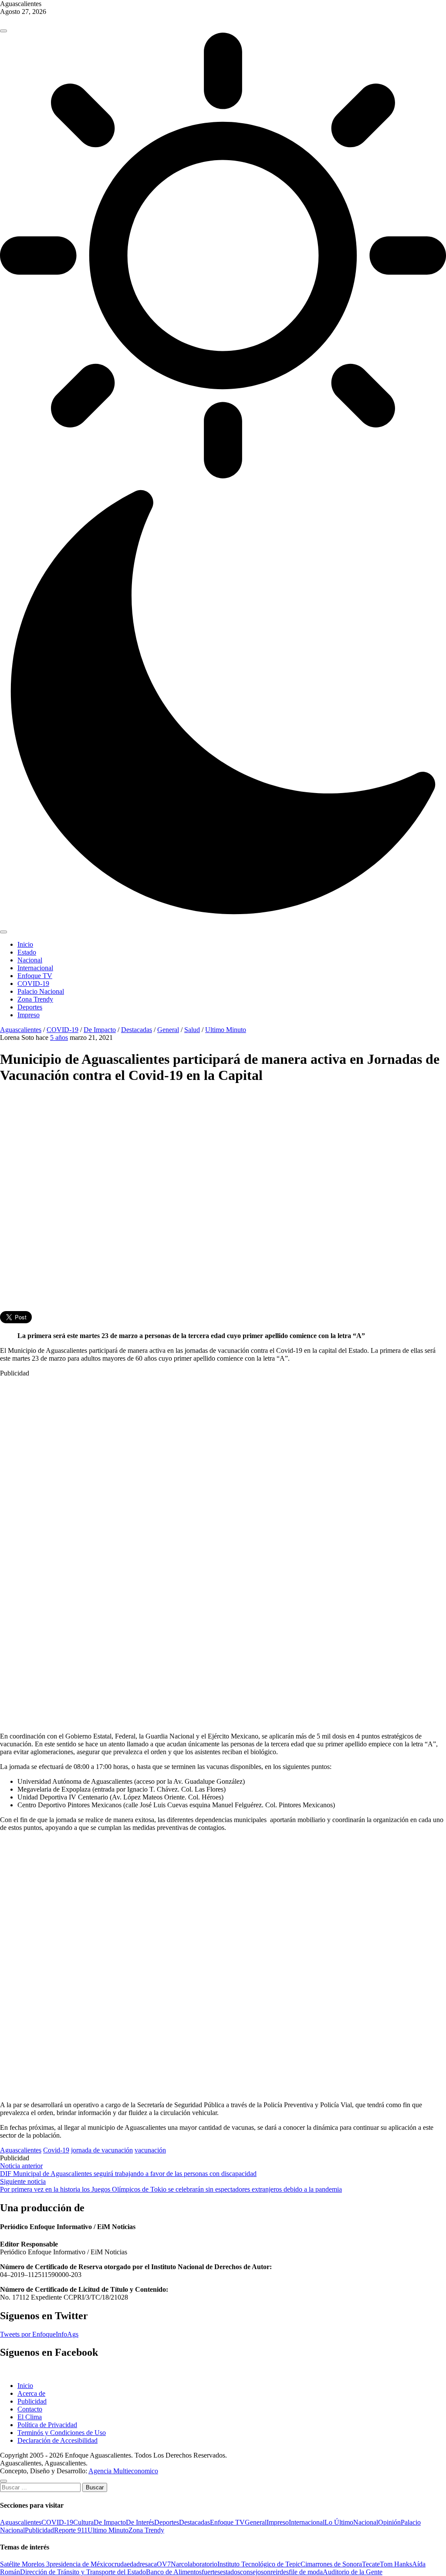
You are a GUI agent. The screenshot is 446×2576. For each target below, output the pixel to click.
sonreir (270, 2572)
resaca (148, 2564)
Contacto (30, 2409)
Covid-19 (56, 2150)
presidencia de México (81, 2564)
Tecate (371, 2564)
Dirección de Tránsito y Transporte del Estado (83, 2572)
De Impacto (100, 1030)
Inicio (25, 944)
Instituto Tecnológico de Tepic (259, 2564)
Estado (27, 952)
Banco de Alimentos (174, 2572)
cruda (119, 2564)
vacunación (150, 2150)
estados (230, 2572)
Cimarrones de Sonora (331, 2564)
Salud (192, 1030)
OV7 (164, 2564)
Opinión (389, 2522)
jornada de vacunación (102, 2150)
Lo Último (339, 2522)
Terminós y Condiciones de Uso (62, 2433)
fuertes (211, 2572)
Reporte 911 (71, 2530)
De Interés (140, 2522)
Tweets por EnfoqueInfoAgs (39, 2334)
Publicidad (32, 2401)
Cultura (83, 2522)
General (168, 1030)
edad (133, 2564)
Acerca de (31, 2393)
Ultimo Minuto (226, 1030)
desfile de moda (301, 2572)
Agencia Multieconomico (123, 2471)
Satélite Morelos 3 (25, 2564)
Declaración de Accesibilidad (57, 2440)
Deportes (30, 1007)
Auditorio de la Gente (353, 2572)
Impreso (29, 1015)
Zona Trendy (35, 999)
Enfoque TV (35, 976)
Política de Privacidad (47, 2425)
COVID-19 (33, 984)
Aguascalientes (21, 1030)
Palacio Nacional (41, 991)
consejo (250, 2572)
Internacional (35, 968)
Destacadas (137, 1030)
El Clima (30, 2417)
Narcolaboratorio (194, 2564)
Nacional (30, 960)
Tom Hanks (396, 2564)
